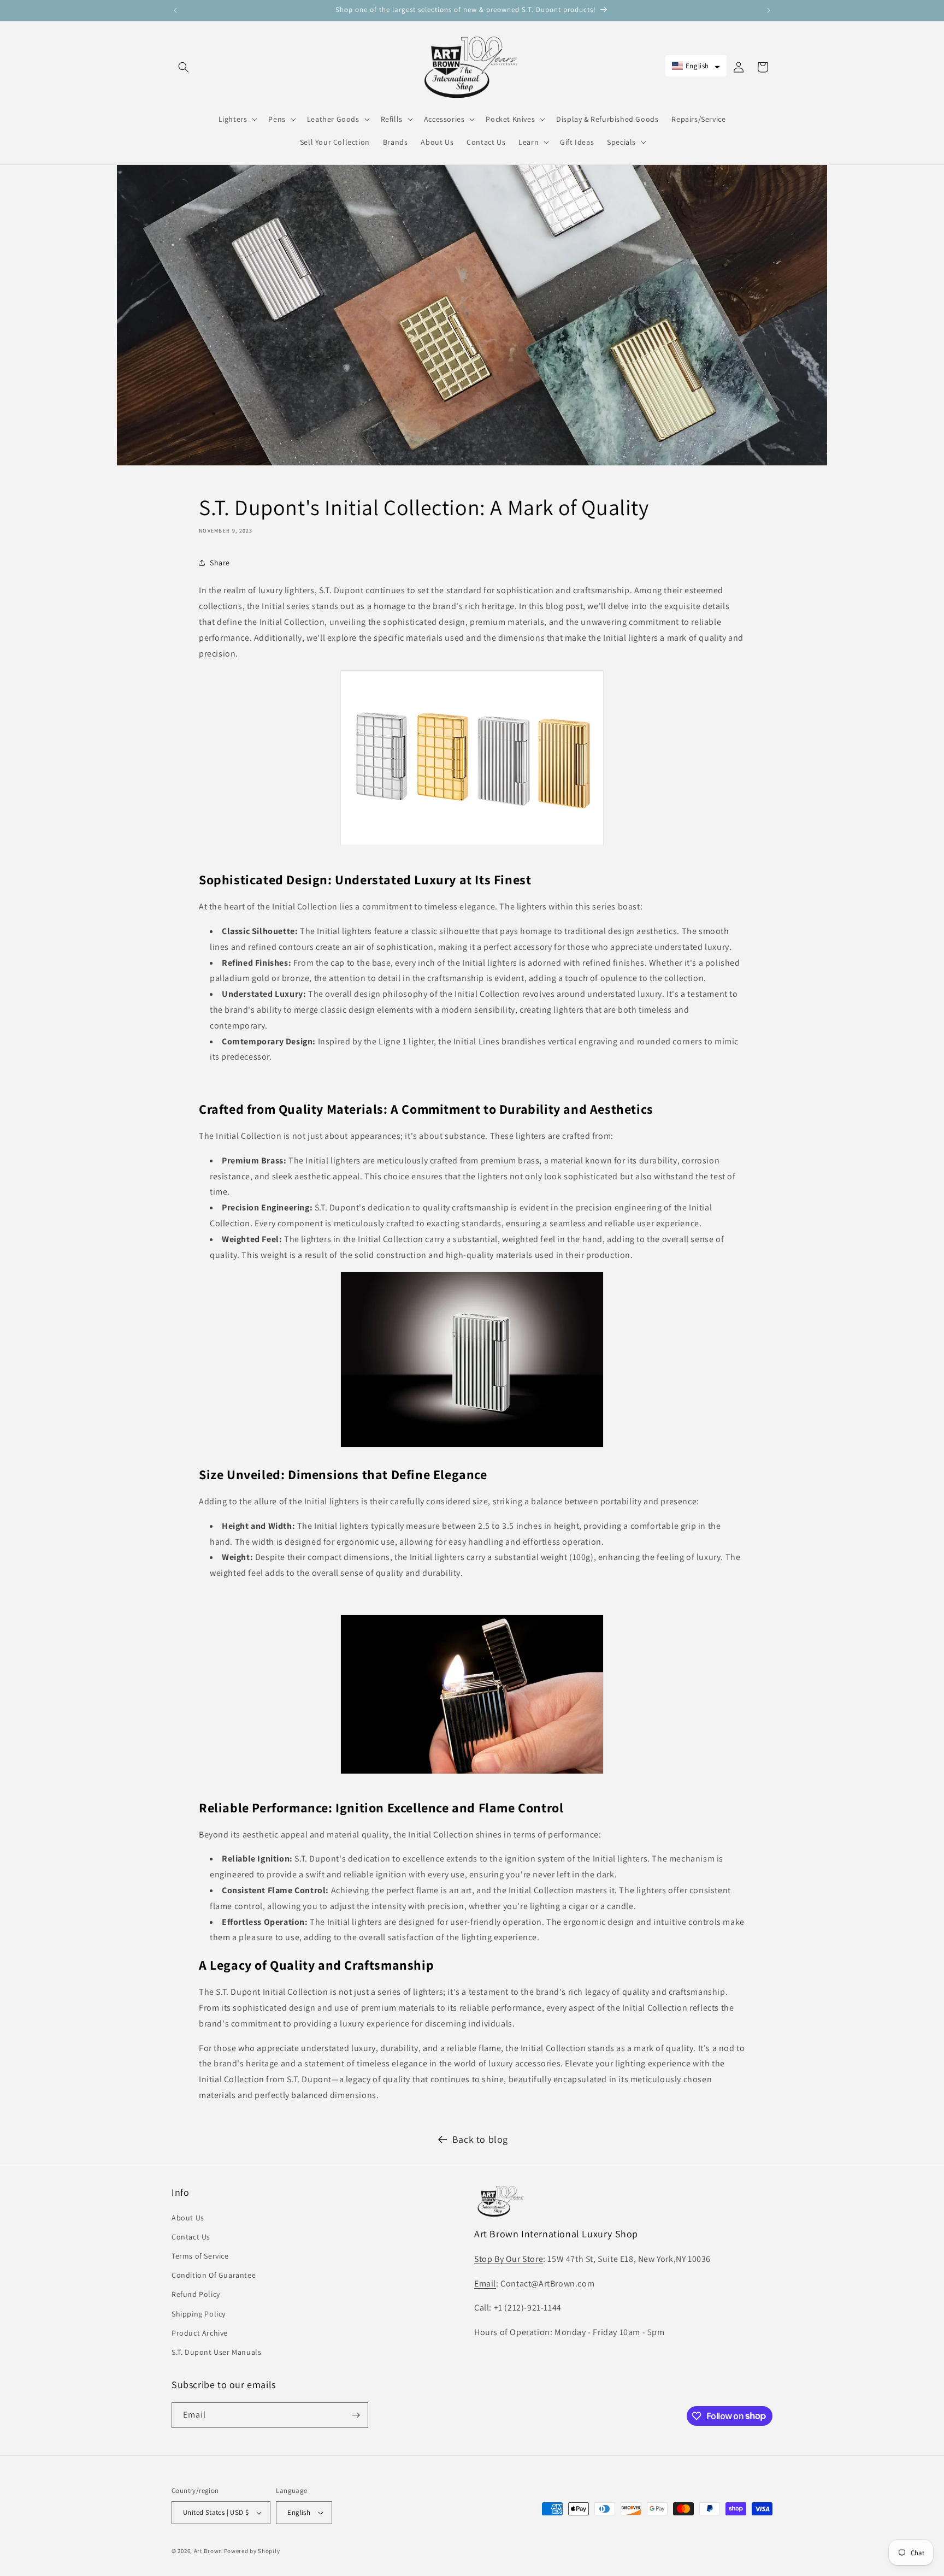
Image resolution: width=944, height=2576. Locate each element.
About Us (188, 2218)
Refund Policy (196, 2294)
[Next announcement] (769, 10)
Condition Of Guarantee (214, 2275)
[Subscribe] (356, 2415)
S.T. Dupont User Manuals (216, 2352)
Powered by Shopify (252, 2551)
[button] (184, 67)
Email (485, 2283)
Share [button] (220, 563)
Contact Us (191, 2237)
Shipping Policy (199, 2314)
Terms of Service (200, 2256)
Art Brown (209, 2551)
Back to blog (480, 2139)
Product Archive (200, 2333)
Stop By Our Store (509, 2259)
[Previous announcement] (175, 10)
